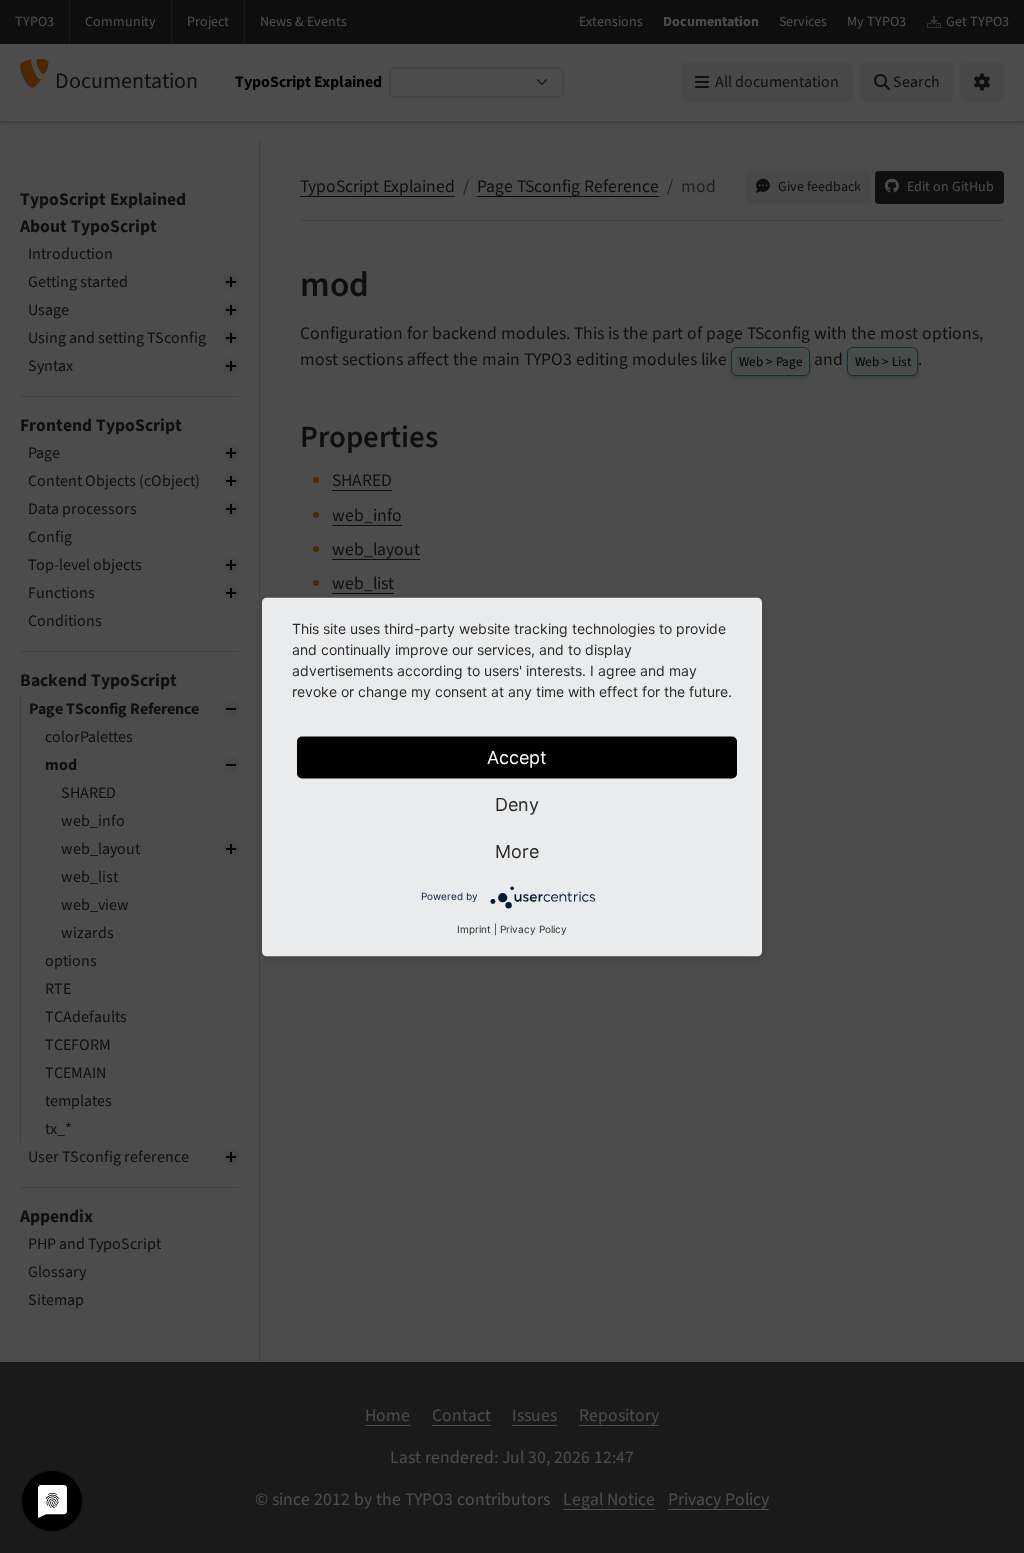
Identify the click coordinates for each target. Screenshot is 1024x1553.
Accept (517, 756)
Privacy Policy (533, 928)
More (517, 850)
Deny (517, 803)
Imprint (474, 928)
